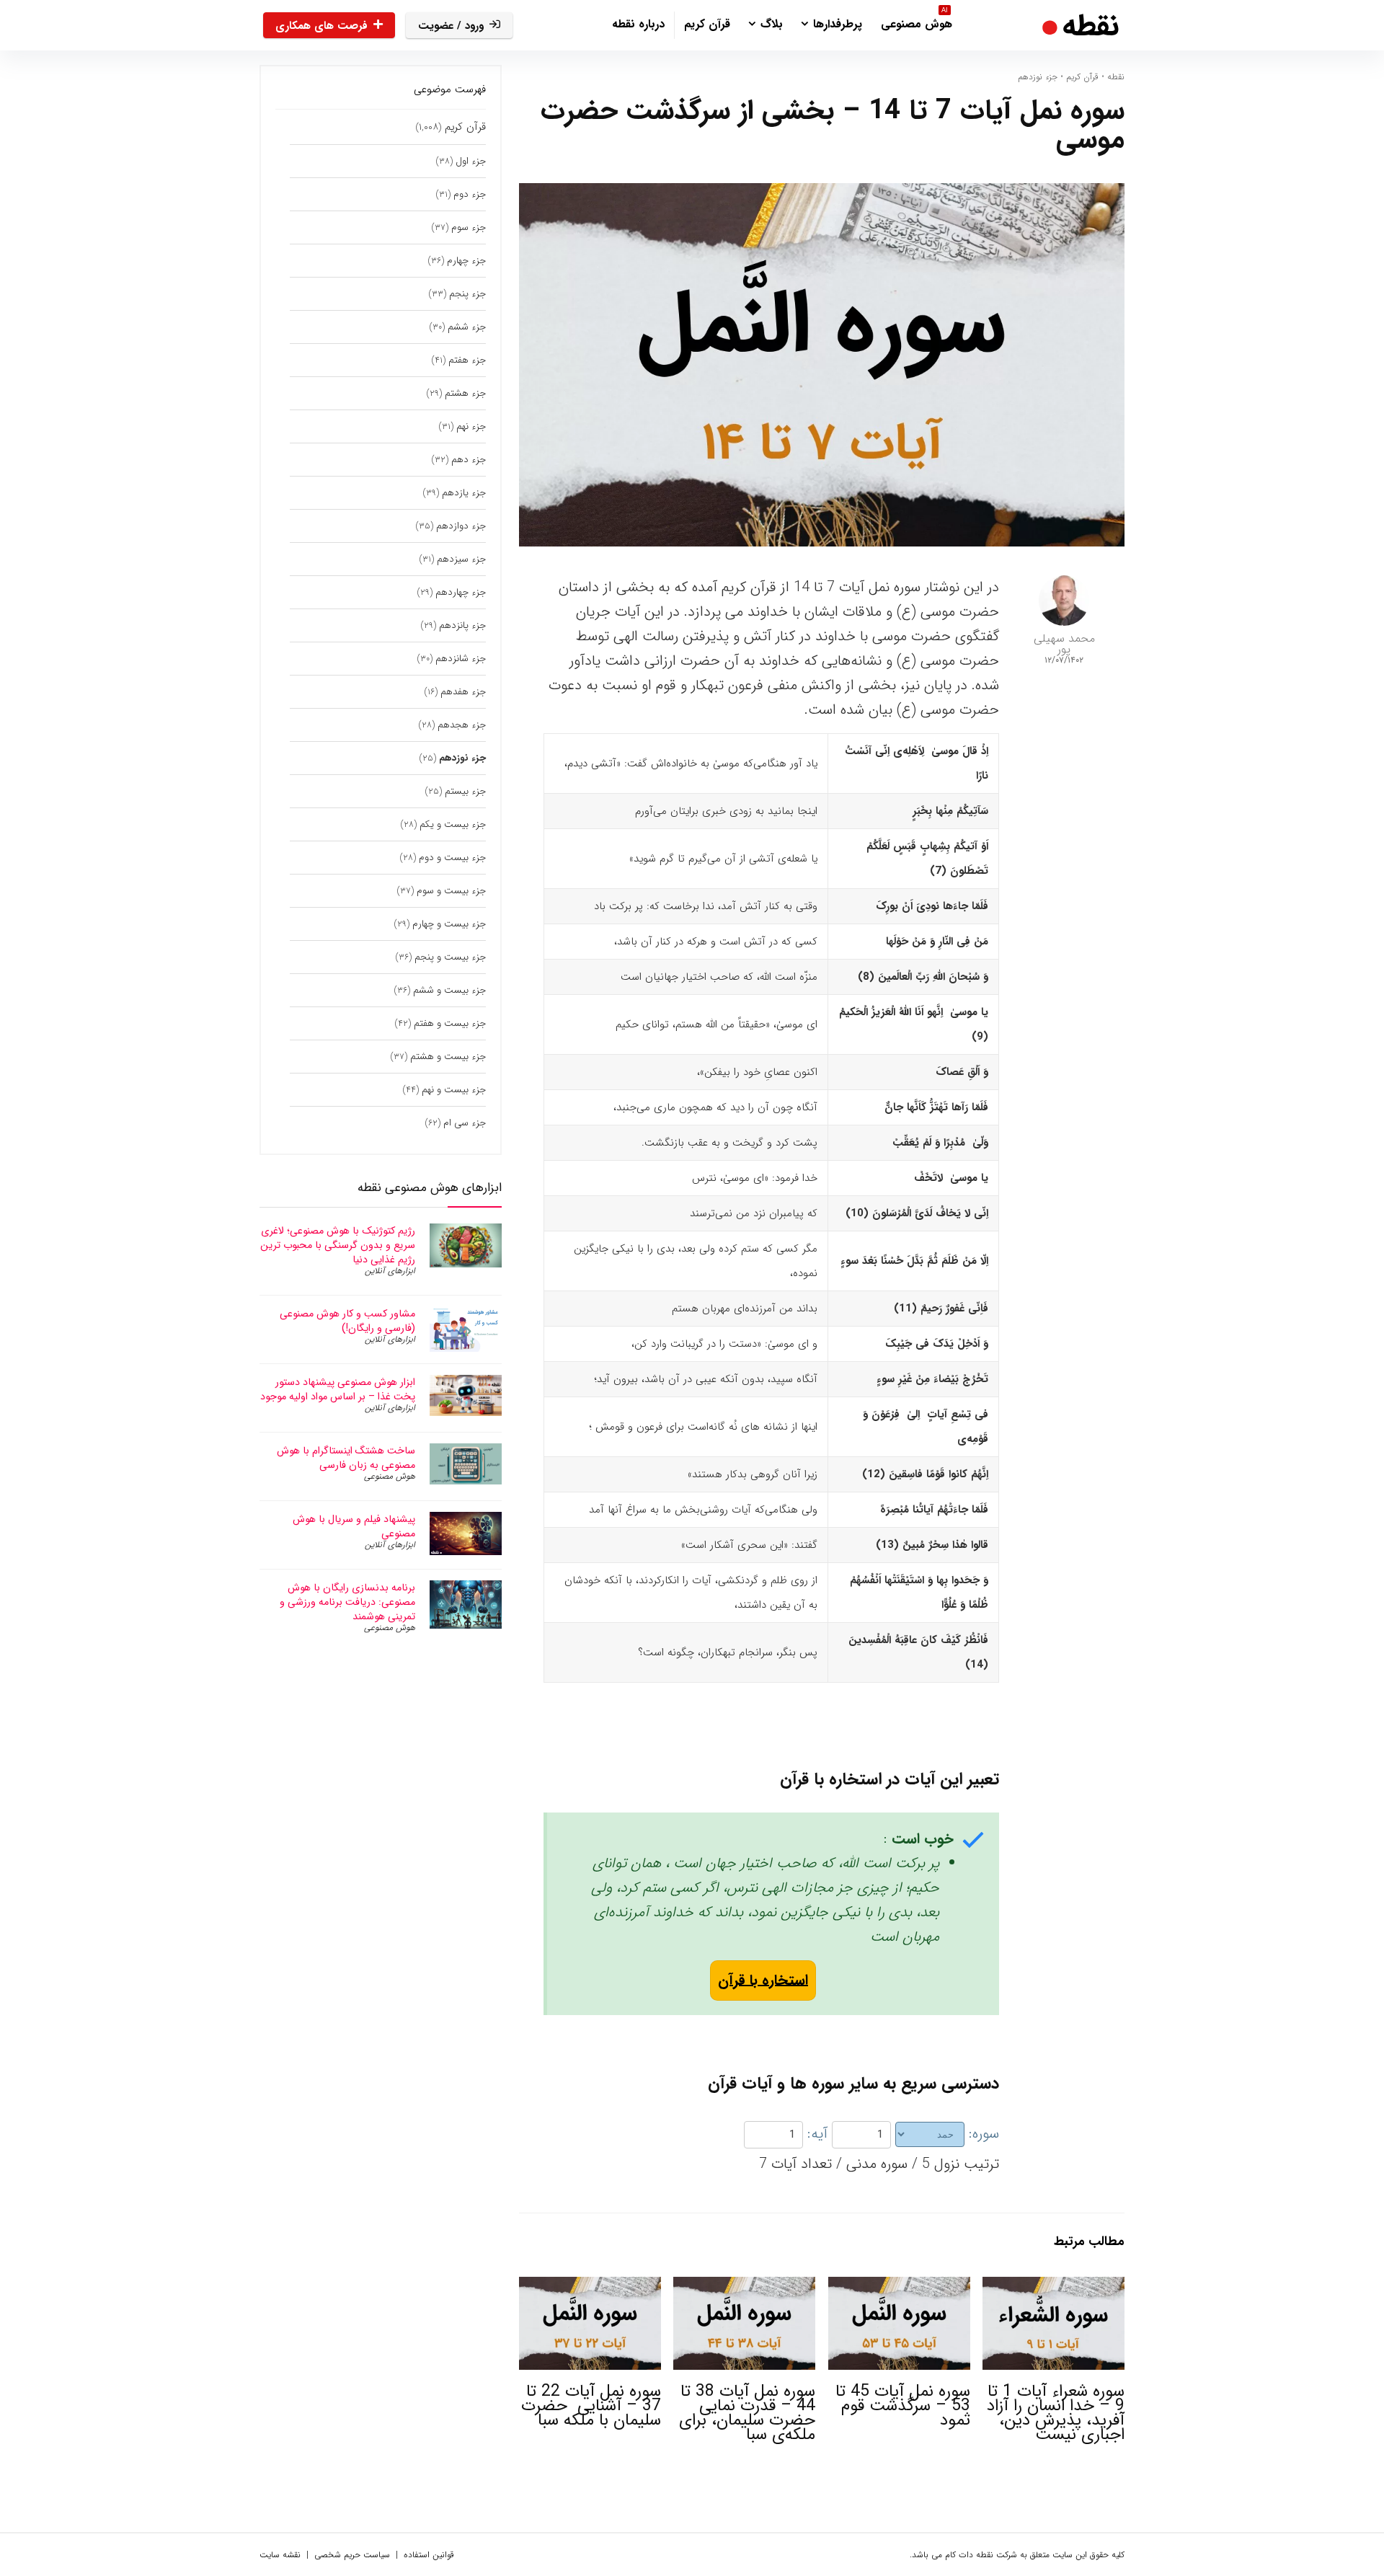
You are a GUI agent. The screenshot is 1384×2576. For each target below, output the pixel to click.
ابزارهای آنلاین (390, 1271)
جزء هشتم (465, 393)
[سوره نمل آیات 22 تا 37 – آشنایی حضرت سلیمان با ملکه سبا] (590, 2287)
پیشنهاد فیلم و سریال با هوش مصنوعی (354, 1526)
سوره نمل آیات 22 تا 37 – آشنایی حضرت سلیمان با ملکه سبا (591, 2406)
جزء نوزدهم (1038, 77)
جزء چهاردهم (461, 592)
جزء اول (471, 161)
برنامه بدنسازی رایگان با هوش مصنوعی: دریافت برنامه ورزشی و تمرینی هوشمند (347, 1602)
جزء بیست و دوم (452, 858)
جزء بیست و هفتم (450, 1023)
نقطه (1116, 77)
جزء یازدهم (464, 493)
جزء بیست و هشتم (448, 1057)
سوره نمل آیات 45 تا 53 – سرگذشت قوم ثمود (903, 2406)
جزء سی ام (465, 1123)
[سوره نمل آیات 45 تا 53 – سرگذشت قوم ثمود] (899, 2287)
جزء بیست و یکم (453, 824)
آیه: (817, 2134)
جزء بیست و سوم (451, 891)
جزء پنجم (467, 294)
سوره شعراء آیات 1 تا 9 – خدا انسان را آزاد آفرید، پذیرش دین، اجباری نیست (1056, 2413)
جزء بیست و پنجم (450, 957)
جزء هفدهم (463, 692)
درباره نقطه (638, 24)
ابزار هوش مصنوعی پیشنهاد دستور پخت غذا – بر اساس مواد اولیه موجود (338, 1389)
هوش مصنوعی (917, 22)
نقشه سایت (280, 2555)
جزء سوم (469, 227)
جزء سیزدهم (461, 559)
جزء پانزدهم (462, 625)
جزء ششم (467, 327)
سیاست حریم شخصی (352, 2555)
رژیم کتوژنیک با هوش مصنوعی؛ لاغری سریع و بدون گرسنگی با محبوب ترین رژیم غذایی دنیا (338, 1245)
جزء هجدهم (462, 725)
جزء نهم (471, 426)
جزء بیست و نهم (454, 1090)
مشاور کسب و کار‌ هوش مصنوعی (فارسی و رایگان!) (347, 1321)
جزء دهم (469, 460)
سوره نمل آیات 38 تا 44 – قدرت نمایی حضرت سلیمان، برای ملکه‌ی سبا (747, 2413)
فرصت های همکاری (321, 26)
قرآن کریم (707, 24)
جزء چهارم (466, 261)
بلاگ (772, 24)
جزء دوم (470, 194)
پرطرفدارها (838, 24)
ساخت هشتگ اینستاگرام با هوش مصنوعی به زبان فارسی (346, 1458)
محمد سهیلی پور (1064, 644)
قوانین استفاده (429, 2555)
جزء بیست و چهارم (449, 924)
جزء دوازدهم (461, 526)
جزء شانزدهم (461, 659)
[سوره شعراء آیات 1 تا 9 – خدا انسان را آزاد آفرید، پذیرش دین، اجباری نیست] (1053, 2287)
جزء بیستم (465, 791)
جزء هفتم (467, 360)
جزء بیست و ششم (449, 990)
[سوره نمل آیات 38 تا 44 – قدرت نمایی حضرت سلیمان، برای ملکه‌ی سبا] (744, 2287)
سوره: (984, 2134)
